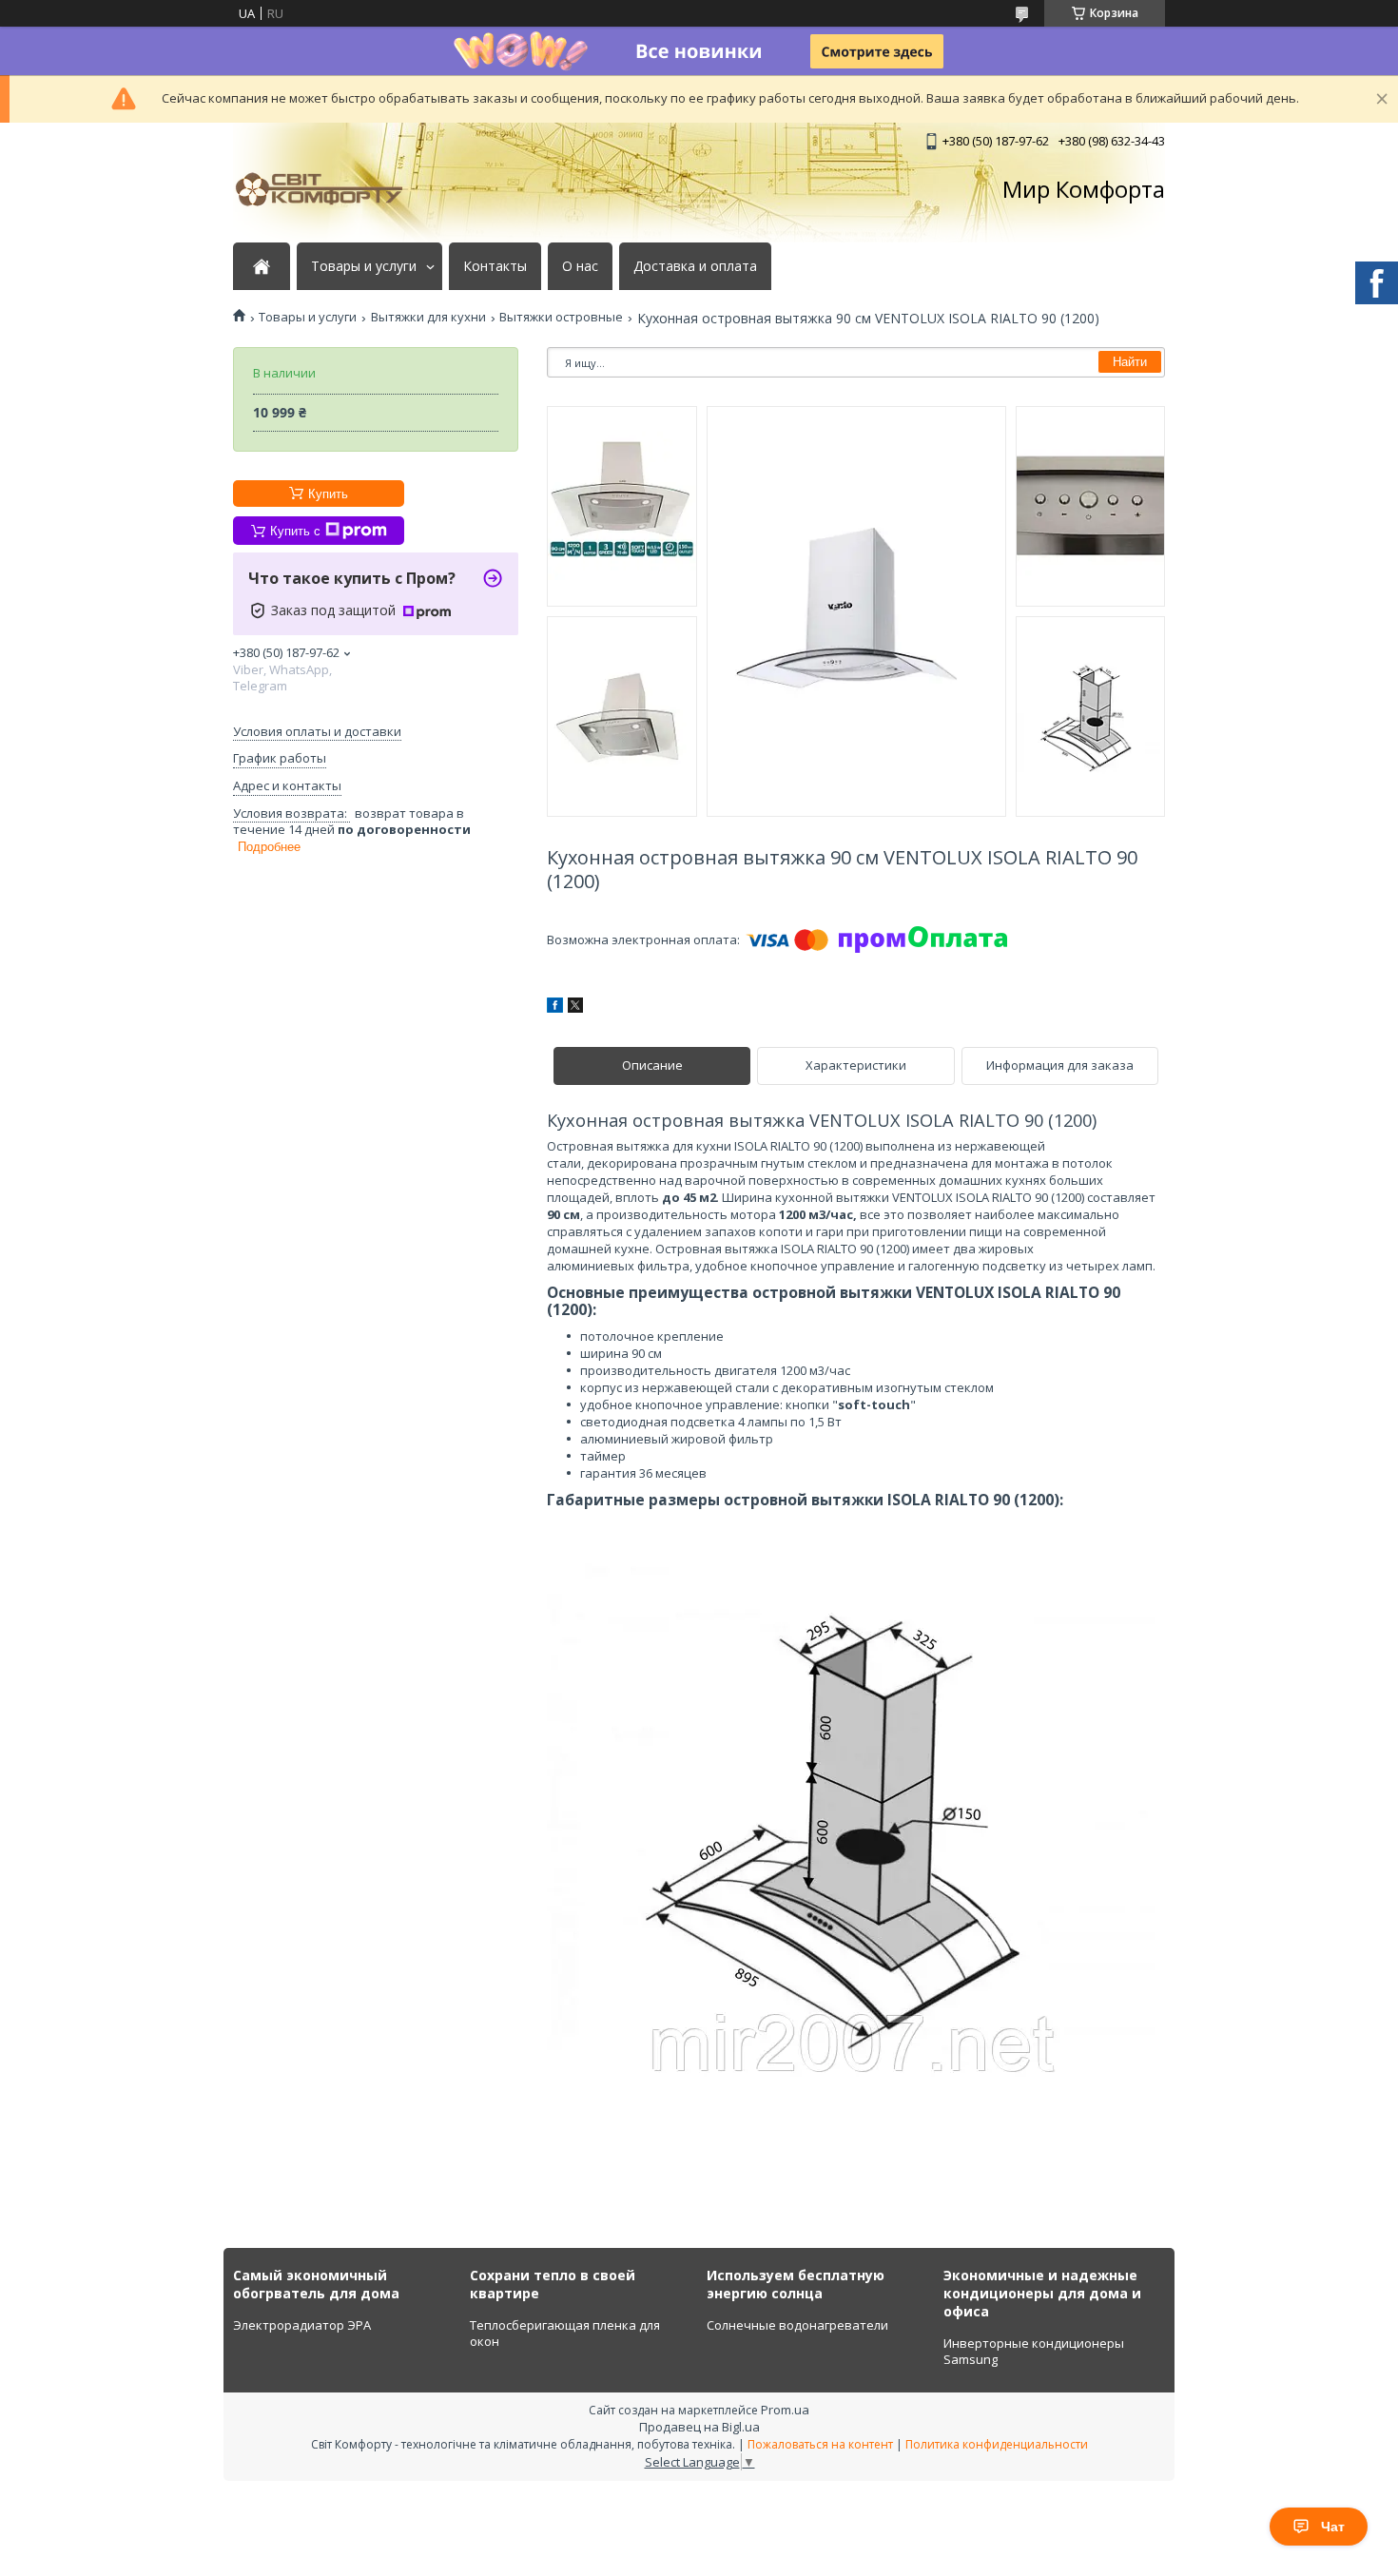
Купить (328, 494)
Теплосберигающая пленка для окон (565, 2334)
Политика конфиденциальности (997, 2444)
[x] (575, 1008)
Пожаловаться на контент (820, 2444)
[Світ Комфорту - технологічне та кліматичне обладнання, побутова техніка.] (328, 189)
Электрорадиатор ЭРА (302, 2325)
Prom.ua (785, 2410)
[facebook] (555, 1008)
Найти (1130, 362)
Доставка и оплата (695, 266)
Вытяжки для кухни (428, 317)
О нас (580, 266)
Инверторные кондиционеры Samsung (1034, 2352)
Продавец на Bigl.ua (699, 2427)
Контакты (495, 266)
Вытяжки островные (561, 317)
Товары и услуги (364, 266)
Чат (1333, 2527)
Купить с (295, 531)
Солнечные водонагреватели (797, 2325)
